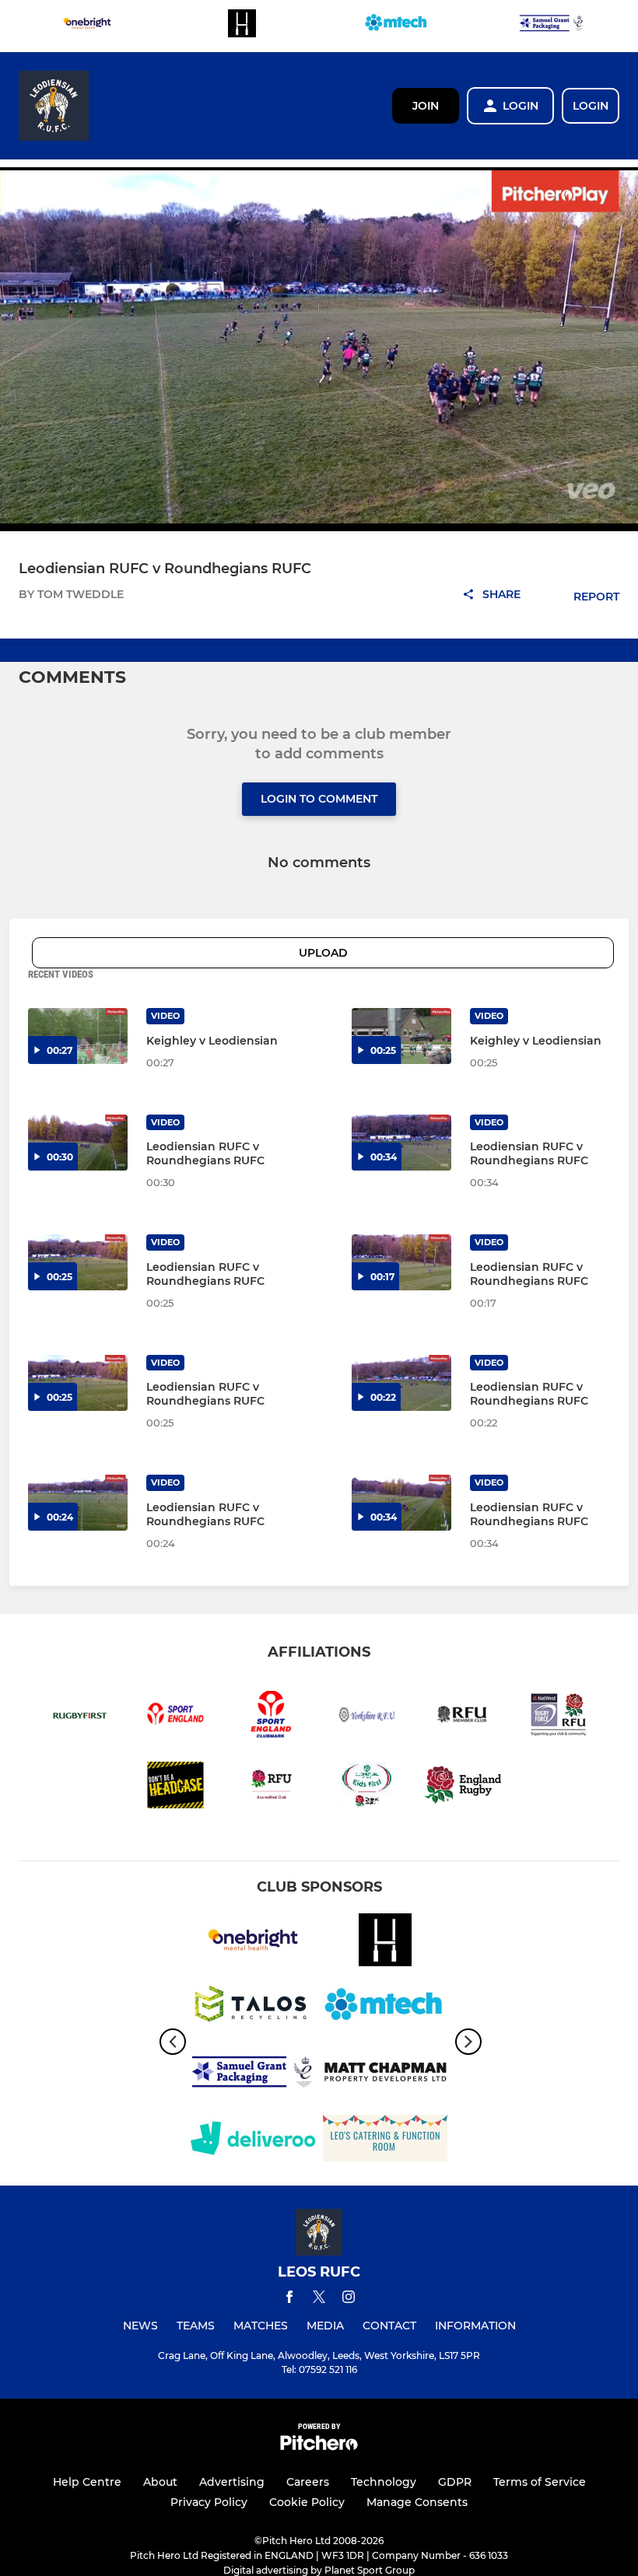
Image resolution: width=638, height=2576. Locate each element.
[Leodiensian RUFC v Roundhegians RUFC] (78, 1143)
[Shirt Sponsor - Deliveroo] (253, 2141)
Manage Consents (417, 2502)
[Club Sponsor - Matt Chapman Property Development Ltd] (385, 2075)
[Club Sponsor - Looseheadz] (242, 26)
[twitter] (319, 2299)
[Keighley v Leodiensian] (78, 1036)
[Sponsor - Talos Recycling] (253, 2009)
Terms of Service (540, 2482)
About (160, 2482)
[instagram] (349, 2299)
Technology (384, 2482)
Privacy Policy (209, 2502)
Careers (308, 2482)
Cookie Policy (307, 2502)
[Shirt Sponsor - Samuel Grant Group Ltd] (552, 26)
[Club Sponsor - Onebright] (87, 26)
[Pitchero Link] (319, 2446)
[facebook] (289, 2299)
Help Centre (87, 2482)
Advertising (232, 2482)
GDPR (455, 2482)
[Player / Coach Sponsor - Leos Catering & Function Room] (385, 2141)
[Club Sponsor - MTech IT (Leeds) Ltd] (397, 26)
